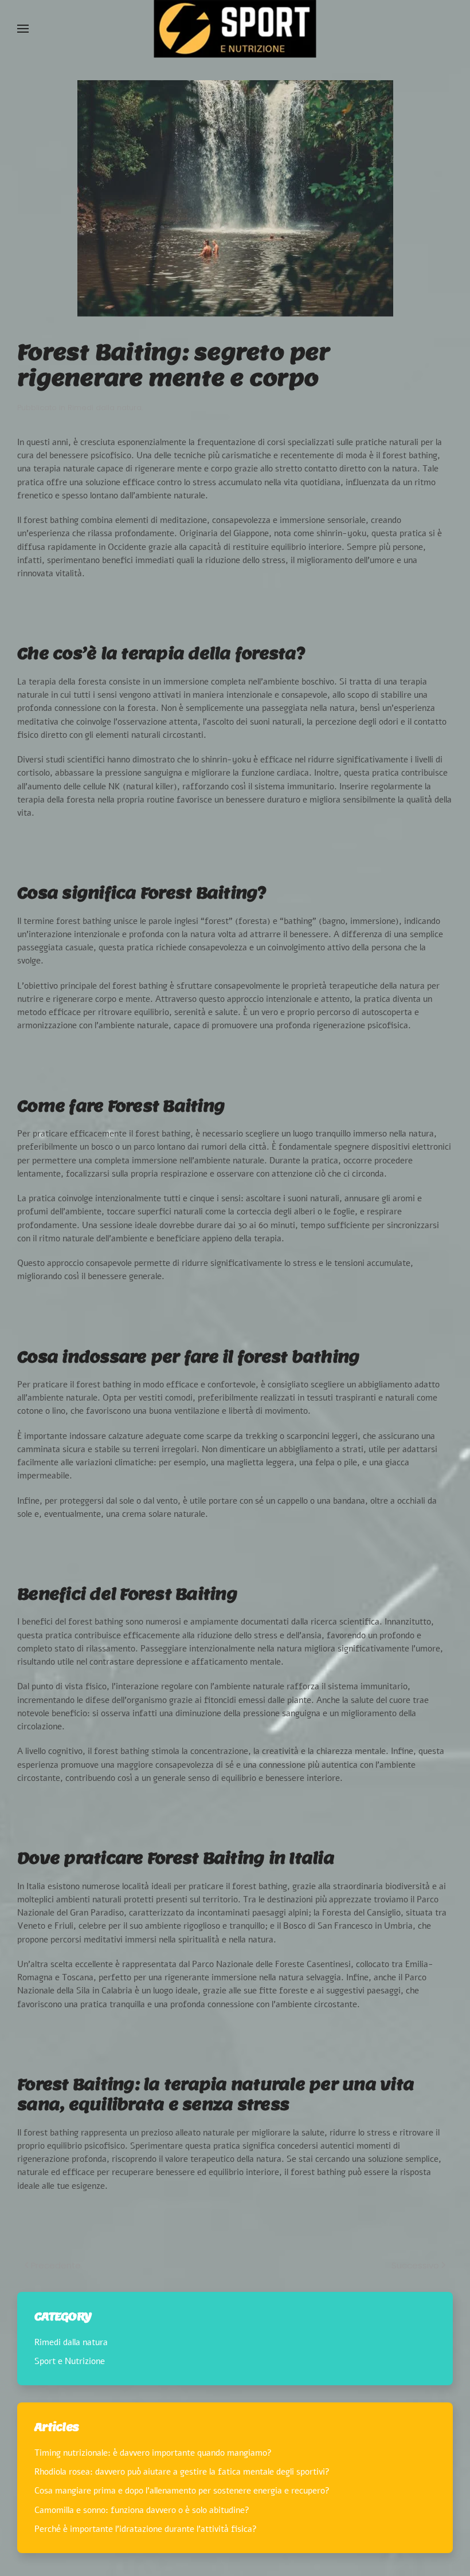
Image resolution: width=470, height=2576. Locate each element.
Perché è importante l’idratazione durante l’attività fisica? (146, 2529)
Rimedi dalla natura (105, 408)
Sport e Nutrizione (70, 2361)
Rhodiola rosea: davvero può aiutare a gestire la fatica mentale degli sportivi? (182, 2472)
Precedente (56, 2265)
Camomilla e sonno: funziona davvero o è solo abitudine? (142, 2510)
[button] (23, 29)
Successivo (415, 2265)
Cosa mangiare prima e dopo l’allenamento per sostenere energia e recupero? (182, 2491)
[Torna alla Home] (235, 29)
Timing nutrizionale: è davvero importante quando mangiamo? (153, 2453)
